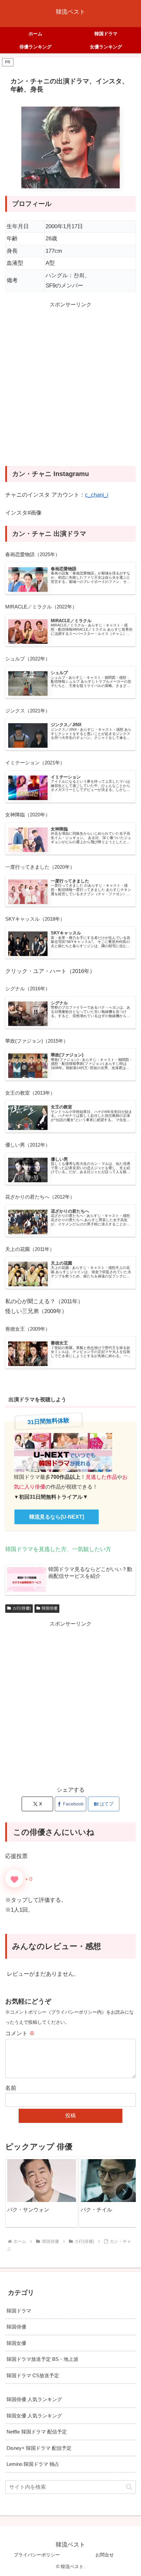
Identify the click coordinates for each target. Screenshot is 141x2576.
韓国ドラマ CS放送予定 (33, 2375)
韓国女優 (16, 2343)
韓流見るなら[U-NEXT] (57, 1517)
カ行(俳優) (22, 1608)
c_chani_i (97, 495)
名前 (11, 2088)
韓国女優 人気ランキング (34, 2416)
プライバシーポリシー (37, 2555)
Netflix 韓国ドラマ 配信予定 (37, 2432)
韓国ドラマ (19, 2311)
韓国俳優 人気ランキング (34, 2399)
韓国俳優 (50, 1608)
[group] (42, 2192)
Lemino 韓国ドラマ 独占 (33, 2464)
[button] (124, 2192)
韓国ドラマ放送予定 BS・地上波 (42, 2359)
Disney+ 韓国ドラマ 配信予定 (39, 2448)
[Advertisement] (70, 388)
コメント (20, 2033)
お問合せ (105, 2555)
